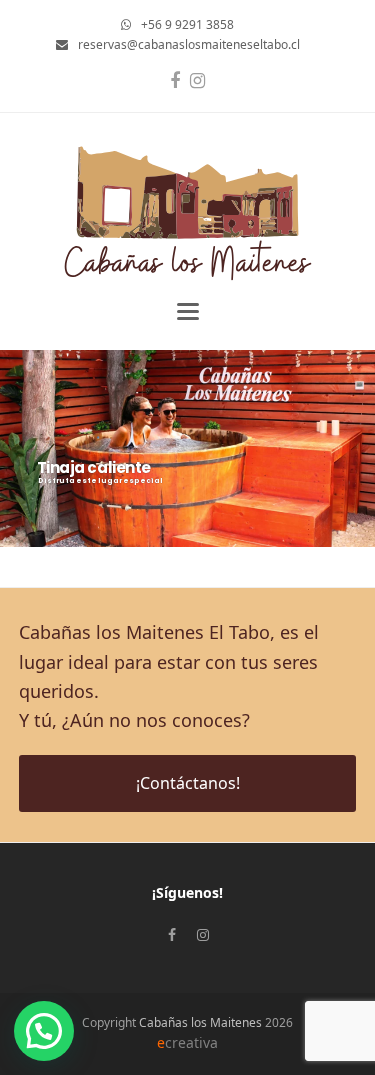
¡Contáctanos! (188, 783)
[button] (188, 311)
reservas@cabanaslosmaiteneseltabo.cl (189, 44)
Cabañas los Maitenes (200, 1022)
